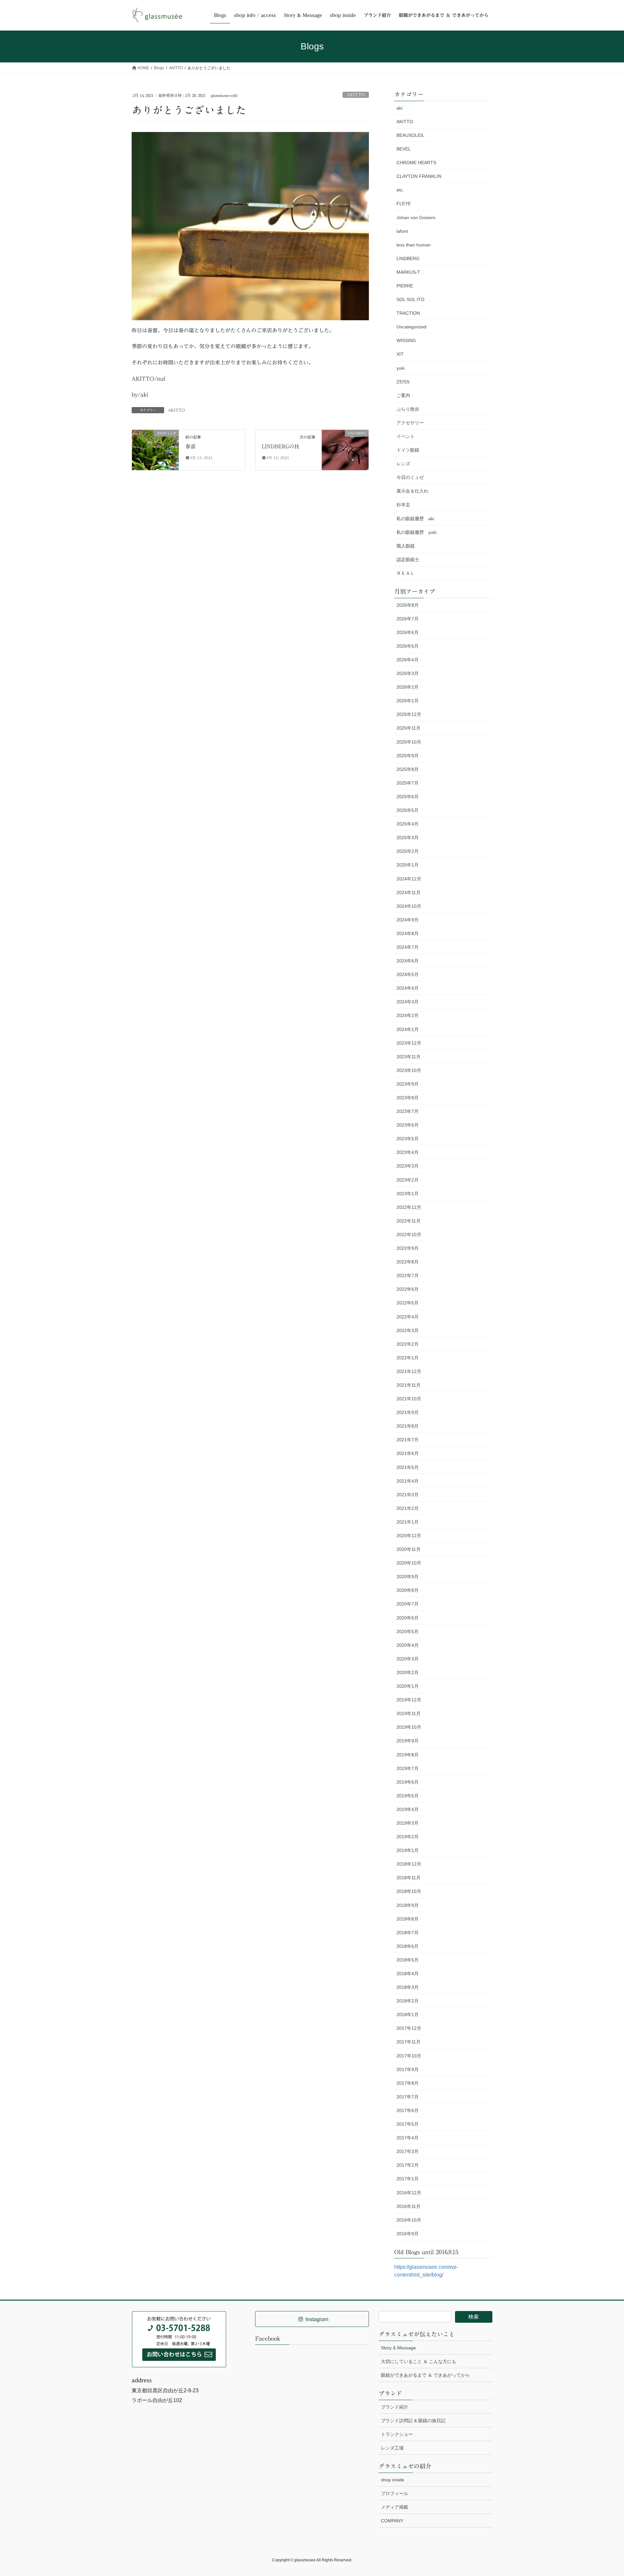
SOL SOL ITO (410, 299)
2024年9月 (408, 920)
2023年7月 (408, 1111)
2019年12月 (409, 1700)
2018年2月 (408, 2001)
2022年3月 (408, 1330)
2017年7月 (408, 2097)
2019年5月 (408, 1796)
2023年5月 (408, 1139)
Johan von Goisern (416, 218)
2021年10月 (409, 1399)
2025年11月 (409, 728)
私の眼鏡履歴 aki (415, 519)
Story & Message (398, 2348)
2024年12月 (409, 879)
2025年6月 (408, 797)
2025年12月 (409, 714)
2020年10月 (409, 1563)
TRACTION (408, 313)
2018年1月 (408, 2015)
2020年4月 (408, 1645)
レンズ (403, 464)
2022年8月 (408, 1262)
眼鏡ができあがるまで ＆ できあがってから (425, 2375)
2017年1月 (408, 2179)
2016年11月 (409, 2206)
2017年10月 (409, 2056)
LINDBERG (408, 258)
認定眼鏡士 (408, 560)
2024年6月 (408, 961)
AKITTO (356, 95)
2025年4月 (408, 824)
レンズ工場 (392, 2448)
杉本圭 (403, 505)
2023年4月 (408, 1152)
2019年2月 (408, 1837)
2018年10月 (409, 1891)
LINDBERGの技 (280, 446)
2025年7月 (408, 783)
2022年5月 (408, 1303)
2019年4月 (408, 1809)
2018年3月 (408, 1987)
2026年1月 (408, 701)
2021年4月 (408, 1481)
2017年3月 (408, 2151)
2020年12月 (409, 1536)
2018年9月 (408, 1905)
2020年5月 (408, 1631)
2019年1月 (408, 1850)
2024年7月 (408, 947)
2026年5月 (408, 646)
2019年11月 (409, 1713)
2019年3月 (408, 1823)
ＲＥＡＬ (406, 573)
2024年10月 (409, 906)
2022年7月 (408, 1275)
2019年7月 (408, 1768)
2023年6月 (408, 1125)
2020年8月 (408, 1590)
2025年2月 (408, 851)
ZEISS (403, 382)
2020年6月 (408, 1618)
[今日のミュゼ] (155, 449)
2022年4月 (408, 1317)
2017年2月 (408, 2165)
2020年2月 (408, 1672)
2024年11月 (409, 892)
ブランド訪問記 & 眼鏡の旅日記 (413, 2421)
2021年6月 (408, 1453)
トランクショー (397, 2434)
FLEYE (404, 204)
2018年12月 (409, 1864)
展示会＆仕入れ (412, 491)
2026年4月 (408, 660)
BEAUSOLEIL (410, 135)
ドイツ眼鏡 (408, 450)
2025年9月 (408, 756)
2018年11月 (409, 1878)
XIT (400, 354)
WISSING (406, 340)
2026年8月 (408, 605)
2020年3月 (408, 1659)
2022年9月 (408, 1248)
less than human (414, 245)
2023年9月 (408, 1084)
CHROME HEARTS (416, 163)
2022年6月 (408, 1289)
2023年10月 (409, 1070)
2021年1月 (408, 1522)
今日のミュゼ (410, 477)
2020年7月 (408, 1604)
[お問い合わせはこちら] (179, 2339)
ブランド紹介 (395, 2407)
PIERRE (405, 286)
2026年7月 (408, 619)
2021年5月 (408, 1467)
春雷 (190, 446)
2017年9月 (408, 2069)
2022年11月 (409, 1221)
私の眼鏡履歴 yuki (416, 532)
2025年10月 (409, 742)
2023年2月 (408, 1180)
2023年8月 (408, 1098)
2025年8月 (408, 769)
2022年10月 (409, 1235)
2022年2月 (408, 1344)
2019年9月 (408, 1741)
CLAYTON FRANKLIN (419, 176)
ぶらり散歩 (408, 409)
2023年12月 (409, 1043)
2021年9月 (408, 1412)
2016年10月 (409, 2220)
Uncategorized (411, 327)
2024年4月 (408, 988)
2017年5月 (408, 2124)
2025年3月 (408, 838)
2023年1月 (408, 1194)
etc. (400, 190)
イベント (406, 436)
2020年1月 (408, 1686)
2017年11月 (409, 2042)
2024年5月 (408, 974)
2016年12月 (409, 2193)
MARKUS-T (408, 272)
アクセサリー (410, 423)
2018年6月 (408, 1946)
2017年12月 (409, 2028)
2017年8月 (408, 2083)
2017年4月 (408, 2138)
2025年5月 (408, 810)
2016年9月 (408, 2234)
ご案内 (403, 395)
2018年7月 (408, 1933)
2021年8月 (408, 1426)
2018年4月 (408, 1974)
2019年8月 (408, 1755)
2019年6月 (408, 1782)
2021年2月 (408, 1508)
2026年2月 (408, 687)
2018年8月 (408, 1919)
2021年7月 (408, 1440)
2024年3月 (408, 1002)
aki (399, 108)
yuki (401, 368)
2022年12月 (409, 1207)
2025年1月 (408, 865)
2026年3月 (408, 673)
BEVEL (404, 149)
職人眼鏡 (406, 546)
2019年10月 (409, 1727)
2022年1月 (408, 1358)
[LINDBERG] (345, 446)
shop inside (393, 2480)
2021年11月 (409, 1385)
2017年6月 (408, 2110)
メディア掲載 (395, 2507)
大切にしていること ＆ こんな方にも (419, 2361)
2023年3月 (408, 1166)
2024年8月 (408, 933)
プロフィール (395, 2493)
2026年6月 (408, 632)
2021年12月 (409, 1371)
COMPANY (392, 2521)
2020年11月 (409, 1549)
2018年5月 (408, 1960)
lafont (402, 231)
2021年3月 (408, 1495)
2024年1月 (408, 1029)
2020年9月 (408, 1577)
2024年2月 (408, 1015)
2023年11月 (409, 1057)
